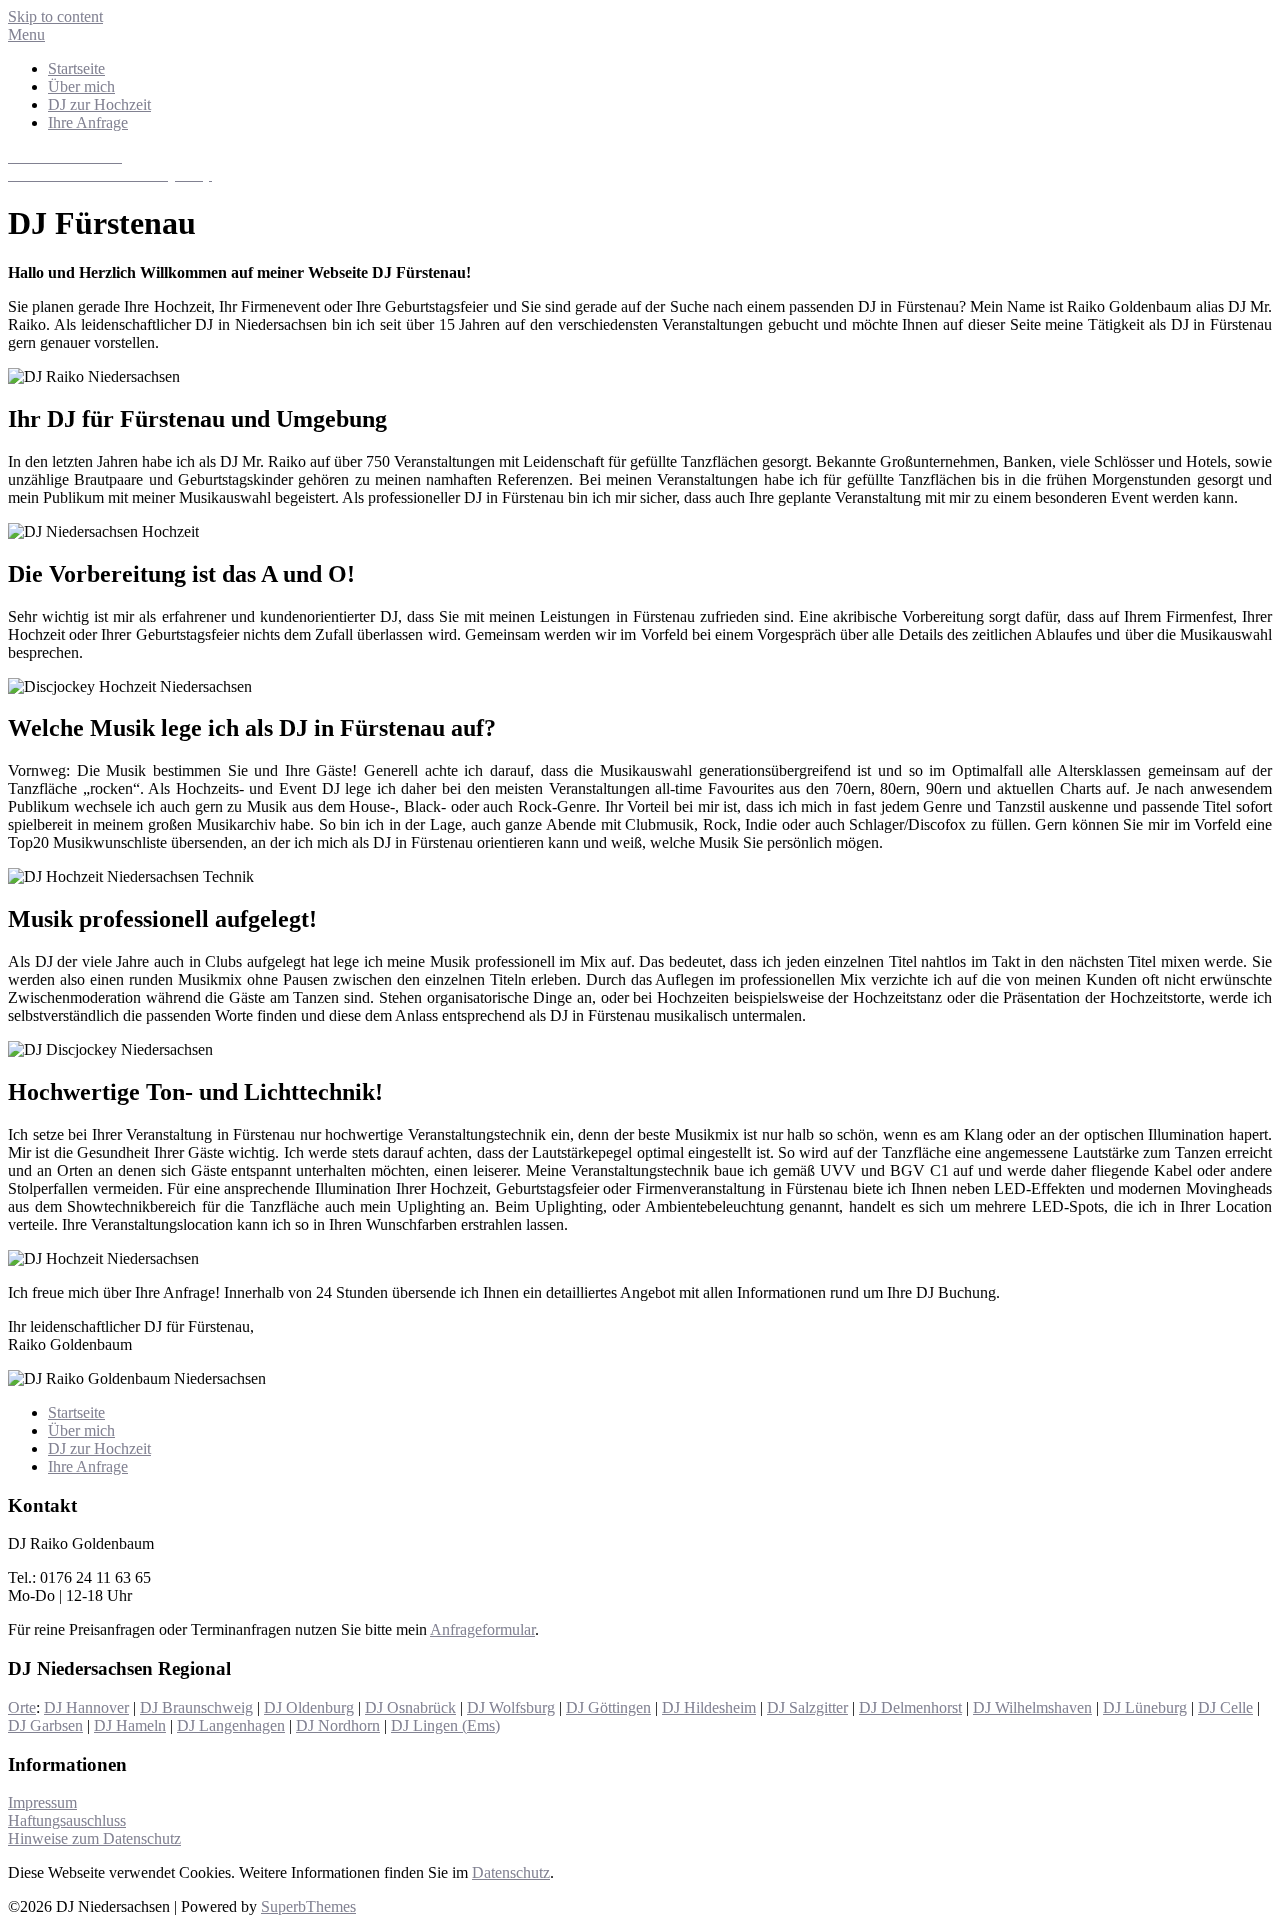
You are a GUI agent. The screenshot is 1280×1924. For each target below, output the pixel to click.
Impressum (42, 1802)
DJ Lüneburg (1145, 1707)
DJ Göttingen (608, 1707)
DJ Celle (1225, 1707)
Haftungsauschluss (67, 1820)
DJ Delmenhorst (910, 1707)
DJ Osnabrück (410, 1707)
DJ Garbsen (45, 1725)
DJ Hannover (86, 1707)
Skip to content (55, 16)
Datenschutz (511, 1872)
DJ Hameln (130, 1725)
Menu (26, 34)
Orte (22, 1707)
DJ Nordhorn (338, 1725)
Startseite (76, 68)
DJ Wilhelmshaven (1032, 1707)
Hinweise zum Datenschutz (94, 1838)
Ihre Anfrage (88, 122)
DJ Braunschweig (196, 1707)
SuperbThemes (308, 1906)
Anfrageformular (482, 1629)
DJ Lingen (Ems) (445, 1725)
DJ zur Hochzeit (99, 104)
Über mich (81, 86)
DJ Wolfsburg (511, 1707)
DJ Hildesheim (709, 1707)
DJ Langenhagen (231, 1725)
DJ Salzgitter (807, 1707)
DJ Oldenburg (309, 1707)
